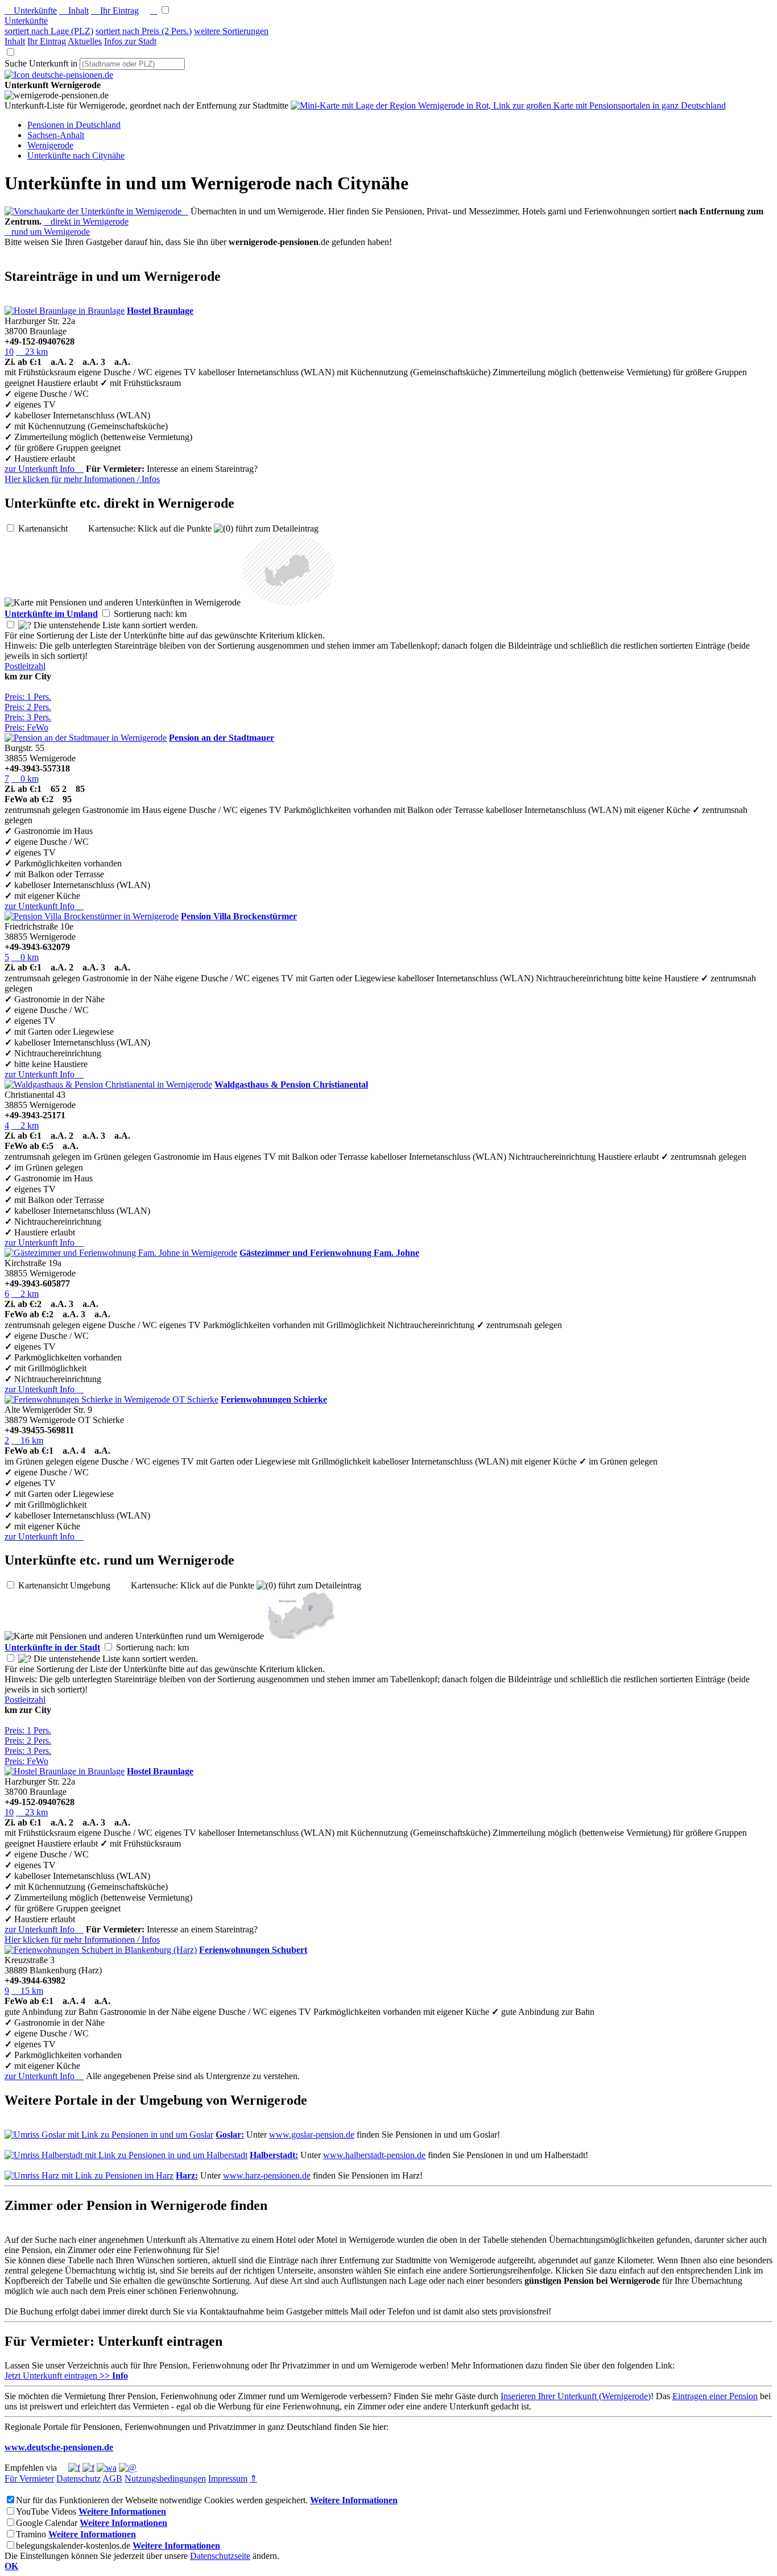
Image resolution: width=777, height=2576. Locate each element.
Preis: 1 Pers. (28, 697)
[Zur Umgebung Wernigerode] (288, 602)
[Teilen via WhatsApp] (107, 2468)
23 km (32, 352)
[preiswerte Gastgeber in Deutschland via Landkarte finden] (508, 105)
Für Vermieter (29, 2478)
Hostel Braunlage (160, 311)
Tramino (31, 2534)
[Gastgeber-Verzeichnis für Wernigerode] (59, 75)
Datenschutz (78, 2478)
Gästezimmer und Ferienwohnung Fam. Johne (329, 1253)
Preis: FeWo (26, 727)
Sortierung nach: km (159, 614)
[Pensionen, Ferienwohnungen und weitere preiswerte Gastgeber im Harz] (89, 2175)
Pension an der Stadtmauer (222, 738)
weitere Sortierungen (231, 31)
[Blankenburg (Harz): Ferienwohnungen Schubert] (101, 1950)
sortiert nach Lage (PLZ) (49, 31)
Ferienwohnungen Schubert (253, 1950)
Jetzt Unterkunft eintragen (66, 2376)
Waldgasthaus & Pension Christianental (291, 1084)
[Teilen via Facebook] (74, 2468)
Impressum (228, 2478)
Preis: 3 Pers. (28, 717)
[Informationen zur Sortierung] (25, 625)
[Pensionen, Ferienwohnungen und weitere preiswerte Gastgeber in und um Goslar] (109, 2135)
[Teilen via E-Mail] (128, 2468)
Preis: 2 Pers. (28, 707)
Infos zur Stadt (130, 41)
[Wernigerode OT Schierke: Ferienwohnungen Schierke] (111, 1399)
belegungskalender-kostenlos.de (73, 2546)
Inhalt (74, 11)
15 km (27, 1991)
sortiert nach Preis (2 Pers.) (144, 31)
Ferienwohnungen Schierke (274, 1399)
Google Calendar (47, 2523)
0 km (25, 779)
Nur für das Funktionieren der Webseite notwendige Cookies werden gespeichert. (162, 2500)
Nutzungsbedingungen (165, 2478)
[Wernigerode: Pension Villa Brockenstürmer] (92, 916)
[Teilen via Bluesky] (88, 2468)
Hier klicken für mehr (82, 479)
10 (9, 352)
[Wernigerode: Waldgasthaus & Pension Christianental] (108, 1084)
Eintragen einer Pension (715, 2396)
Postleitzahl (25, 666)
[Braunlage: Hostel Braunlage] (65, 311)
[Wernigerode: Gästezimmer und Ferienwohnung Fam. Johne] (121, 1253)
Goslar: (230, 2135)
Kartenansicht (52, 528)
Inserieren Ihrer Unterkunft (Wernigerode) (576, 2396)
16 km (27, 1440)
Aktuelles (85, 41)
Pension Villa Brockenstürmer (239, 916)
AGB (112, 2478)
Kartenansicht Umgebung (73, 1585)
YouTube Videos (46, 2511)
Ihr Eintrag (115, 11)
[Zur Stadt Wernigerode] (300, 1636)
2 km (25, 1125)
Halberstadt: (274, 2155)
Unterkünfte (31, 11)
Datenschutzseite (220, 2556)
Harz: (187, 2175)
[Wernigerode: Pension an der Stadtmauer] (86, 738)
